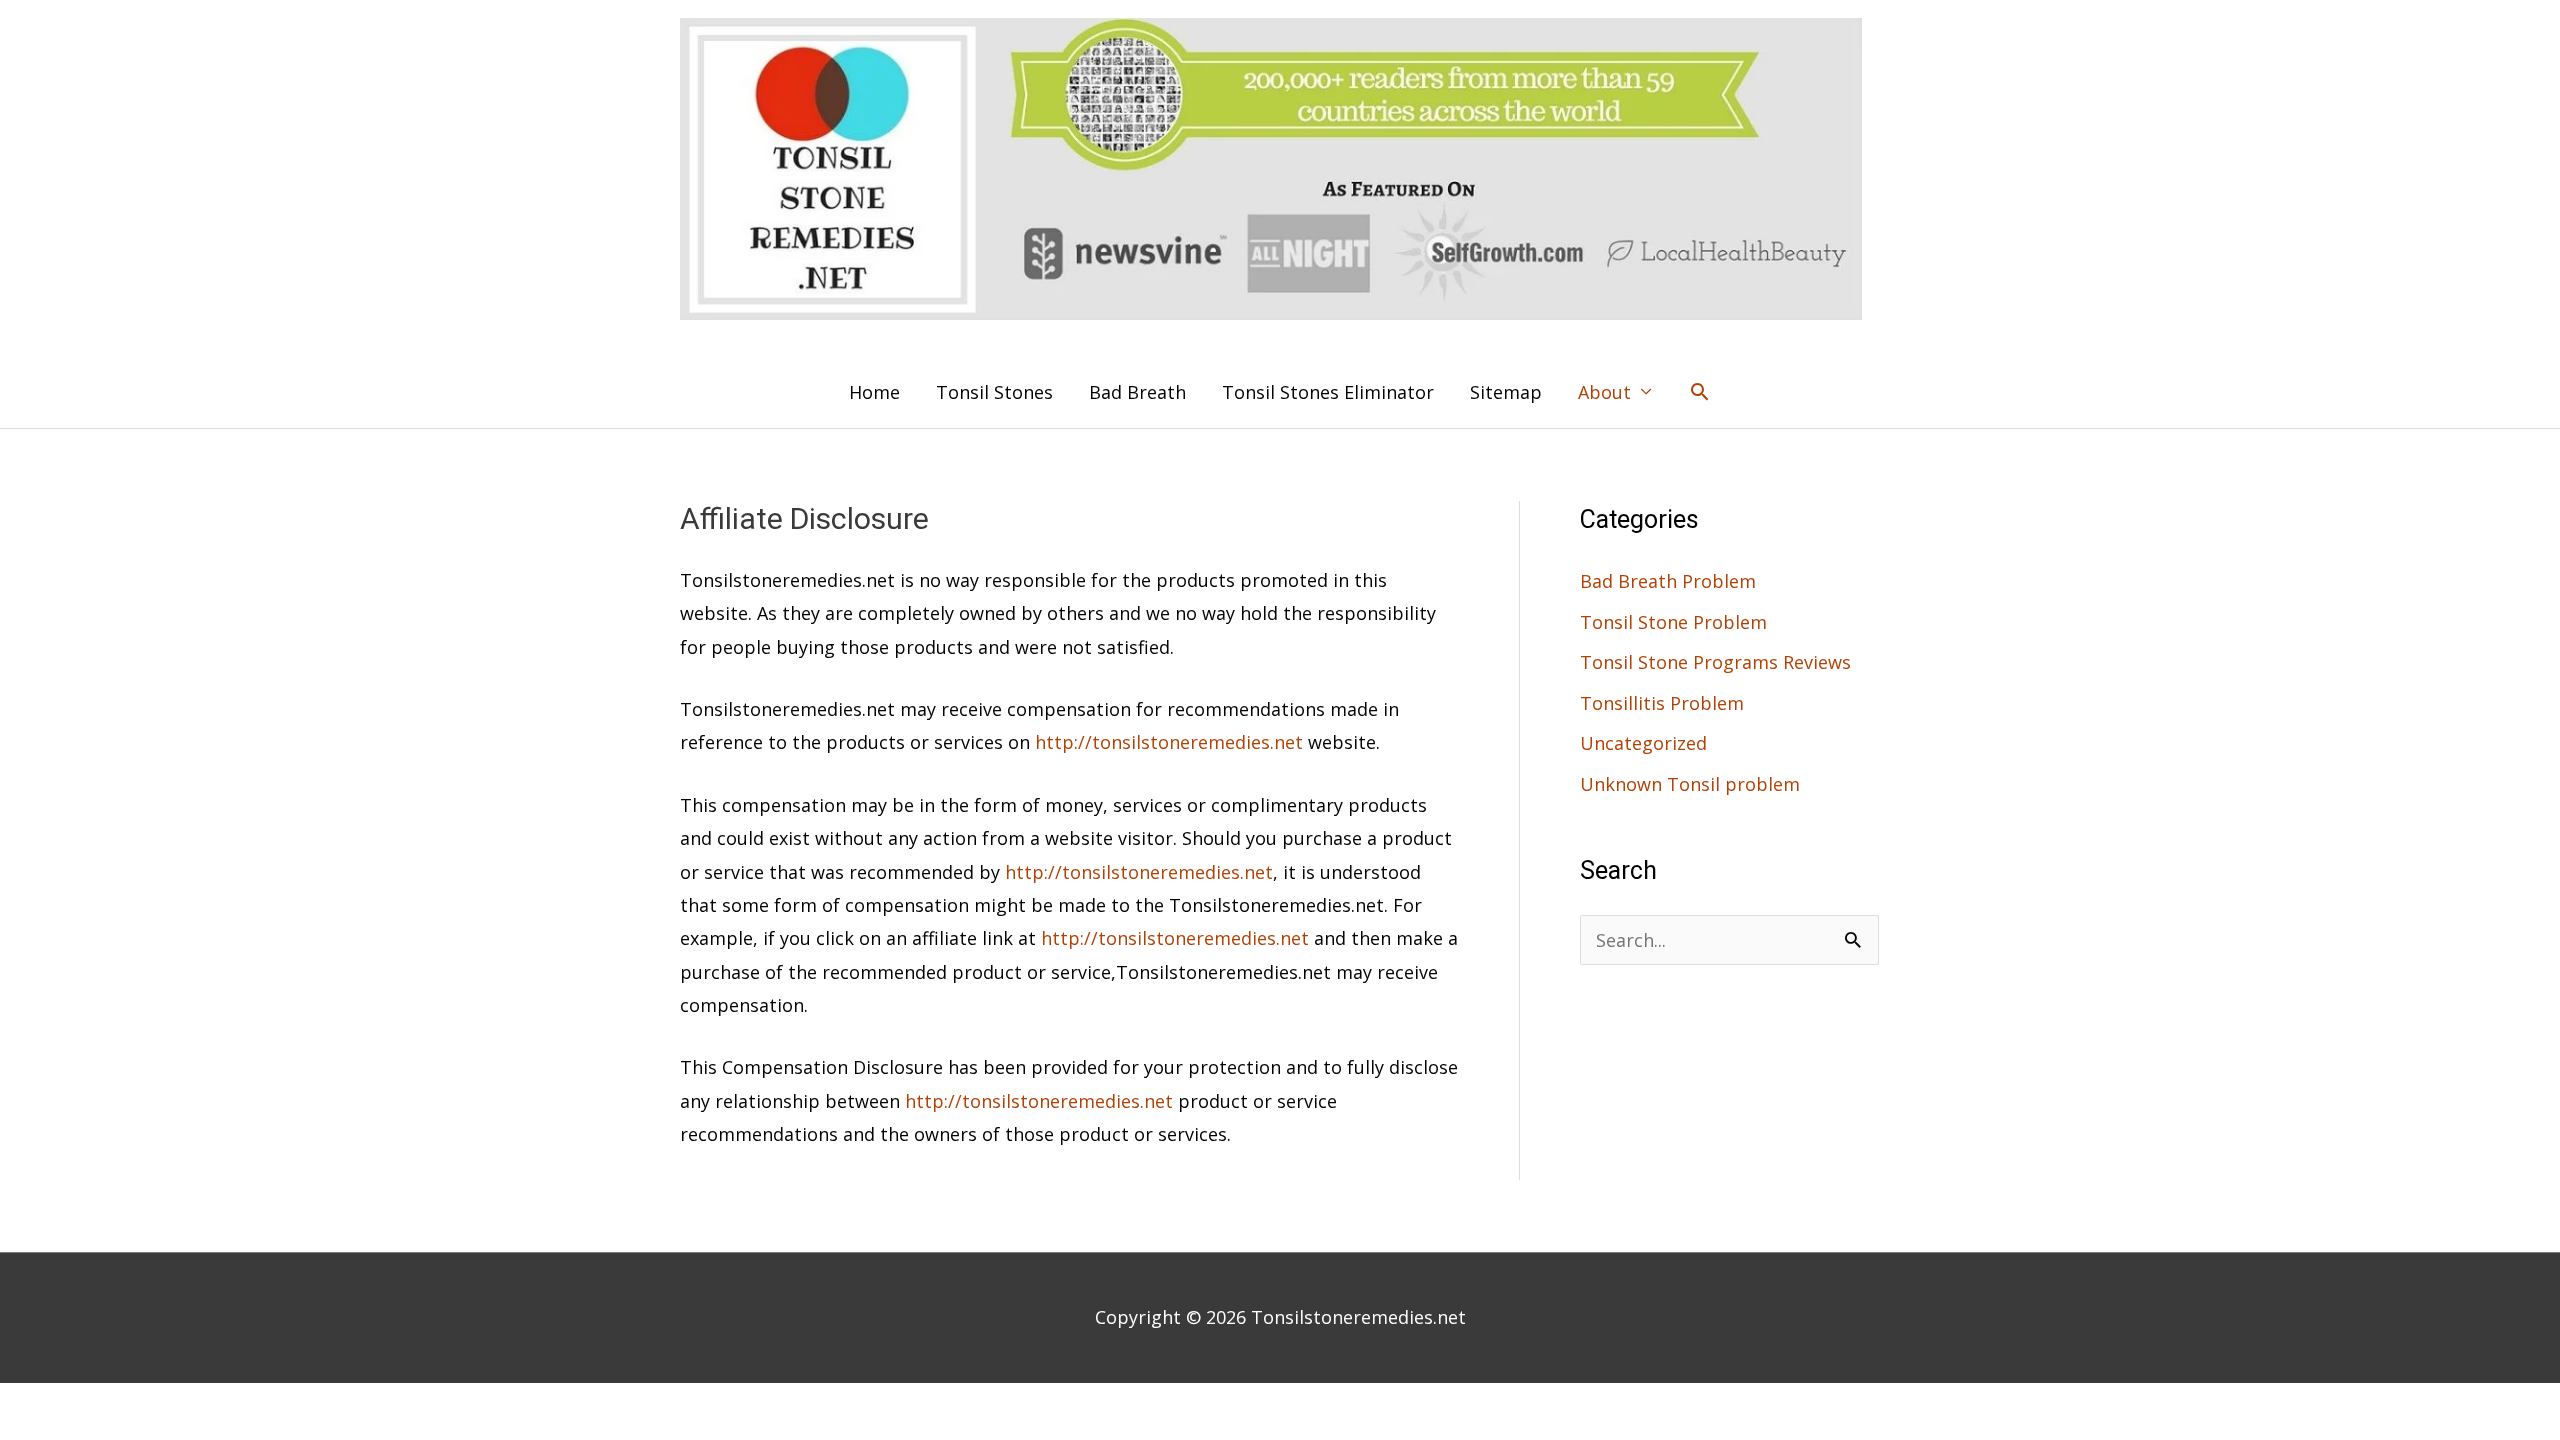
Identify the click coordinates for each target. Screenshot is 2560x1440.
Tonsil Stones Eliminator (1328, 392)
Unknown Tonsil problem (1690, 784)
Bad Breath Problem (1668, 581)
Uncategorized (1643, 743)
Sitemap (1506, 392)
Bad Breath (1137, 392)
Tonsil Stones (994, 392)
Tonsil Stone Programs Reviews (1715, 662)
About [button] (1604, 392)
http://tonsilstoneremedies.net (1169, 742)
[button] (1699, 391)
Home (874, 392)
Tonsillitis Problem (1662, 703)
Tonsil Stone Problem (1673, 622)
